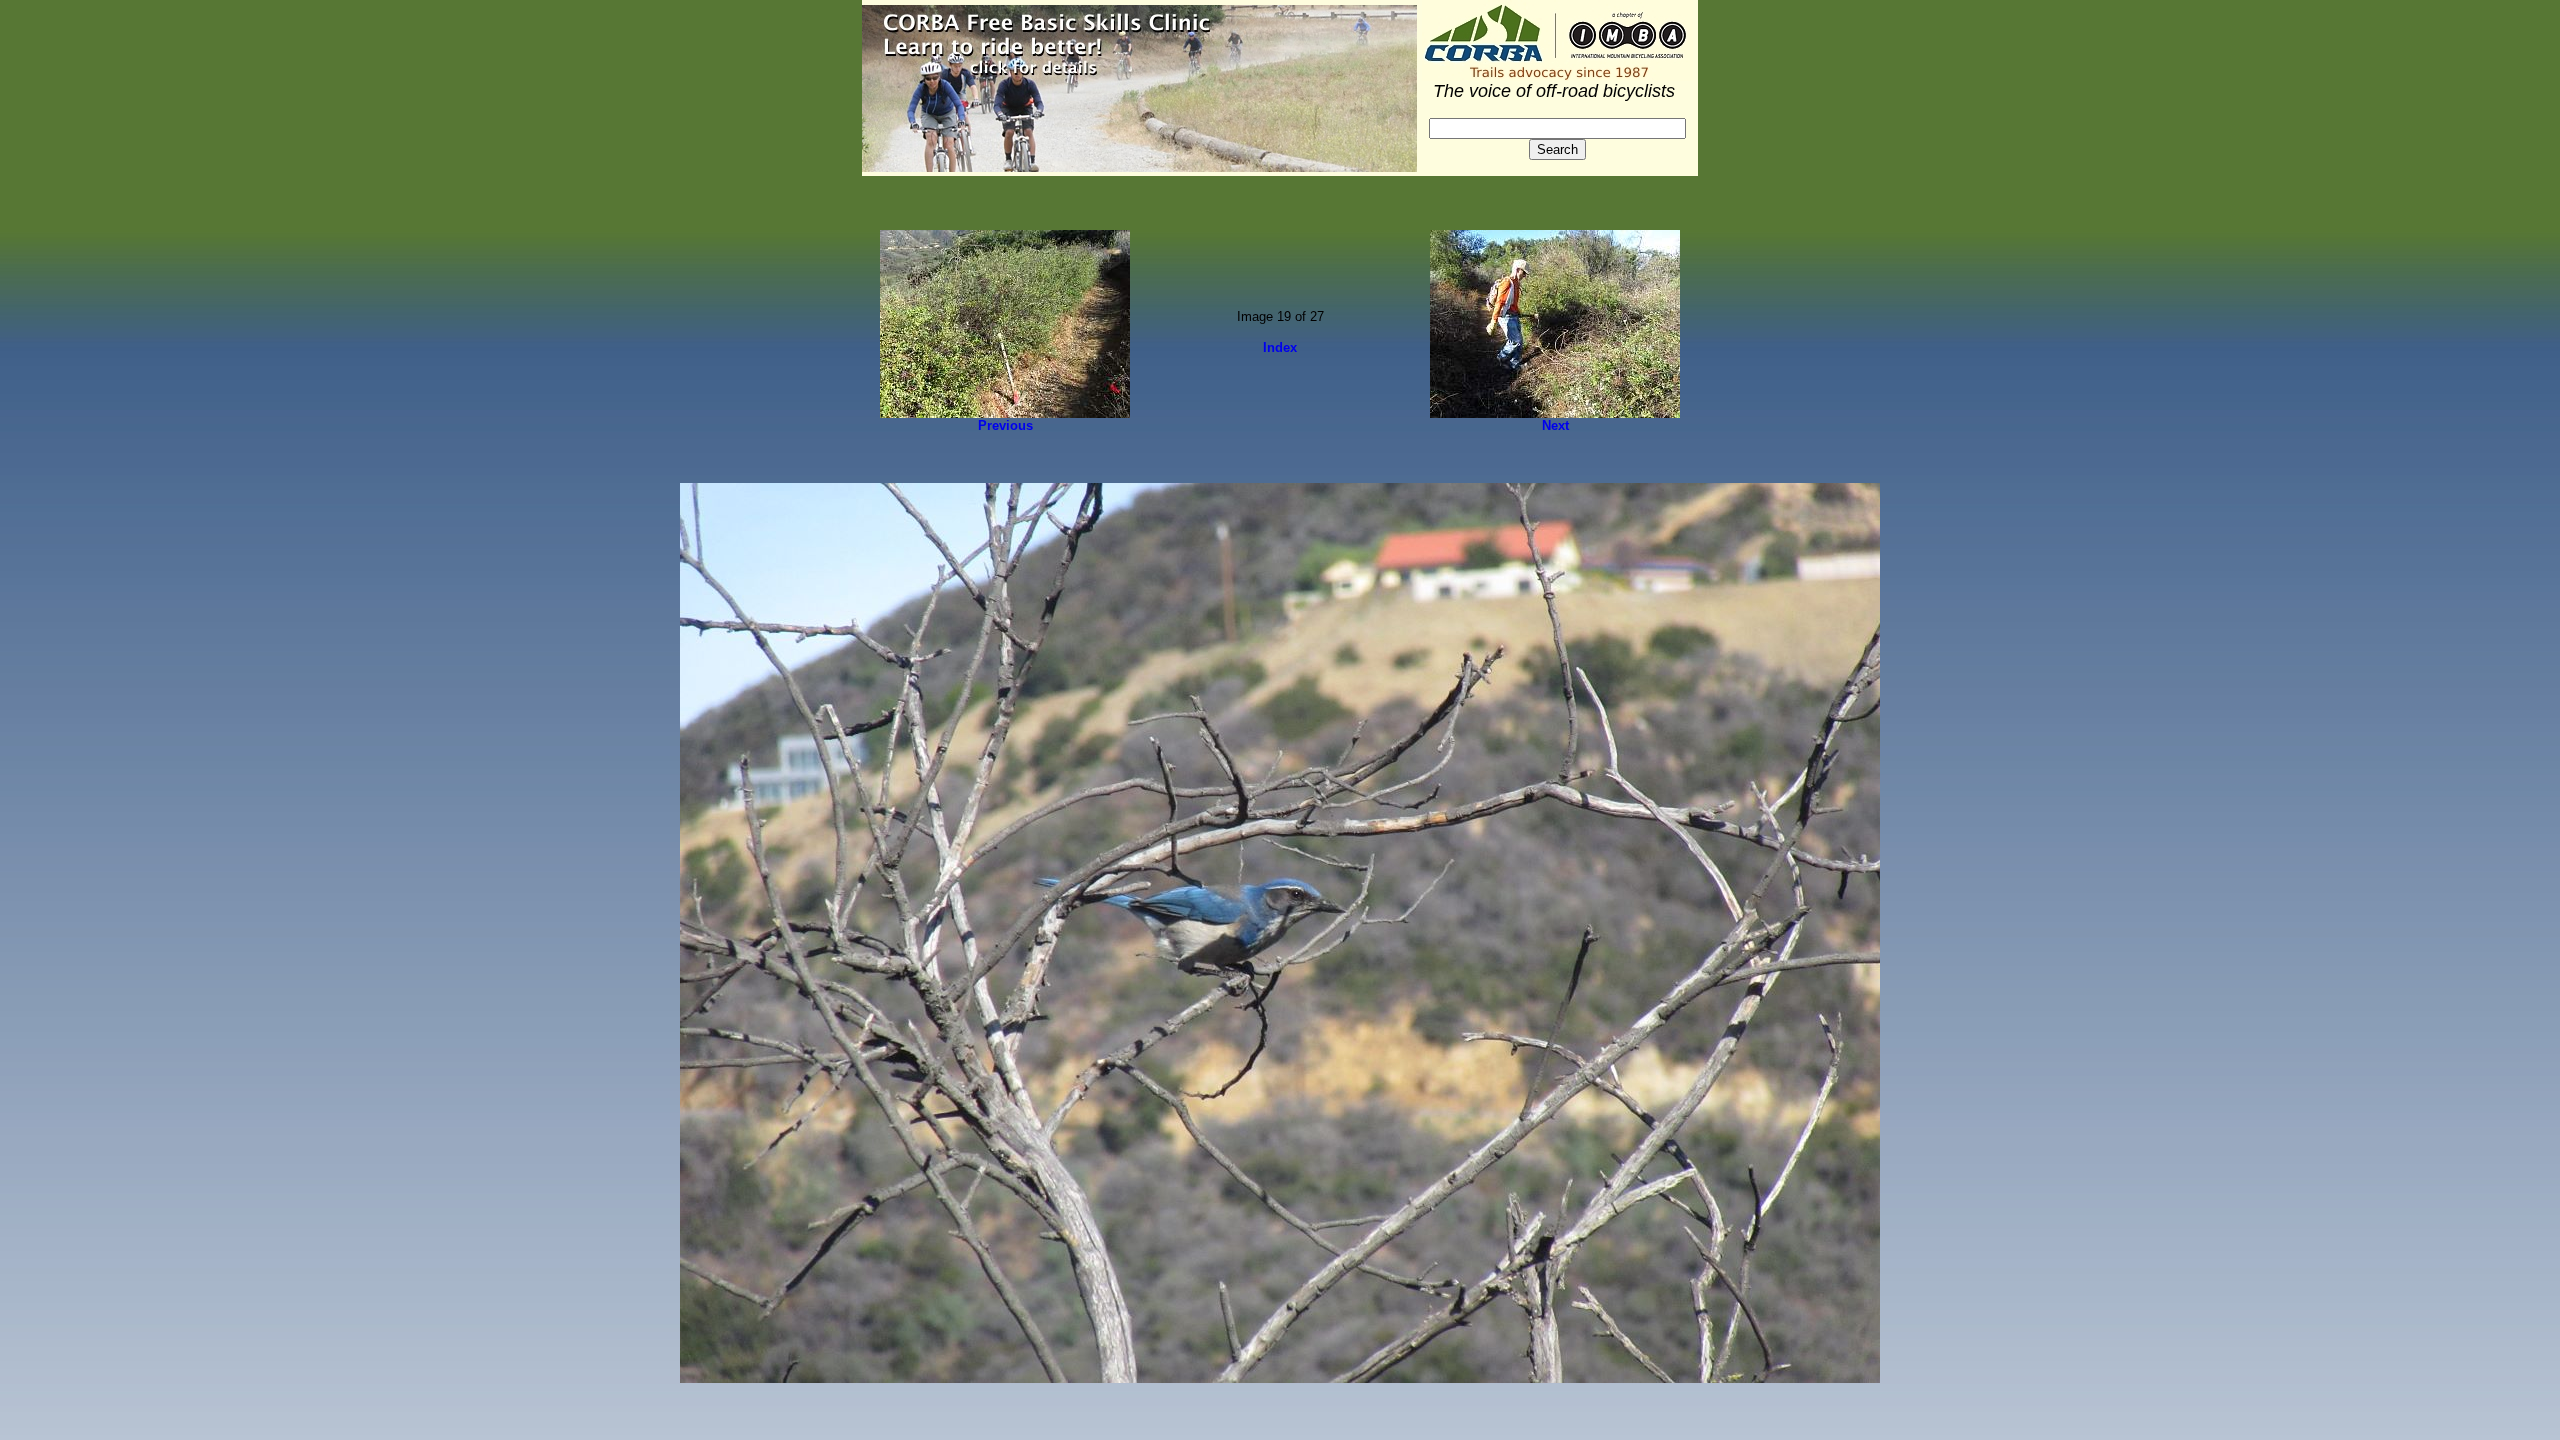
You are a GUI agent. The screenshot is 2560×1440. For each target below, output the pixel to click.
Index (1280, 347)
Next (1555, 425)
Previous (1005, 425)
